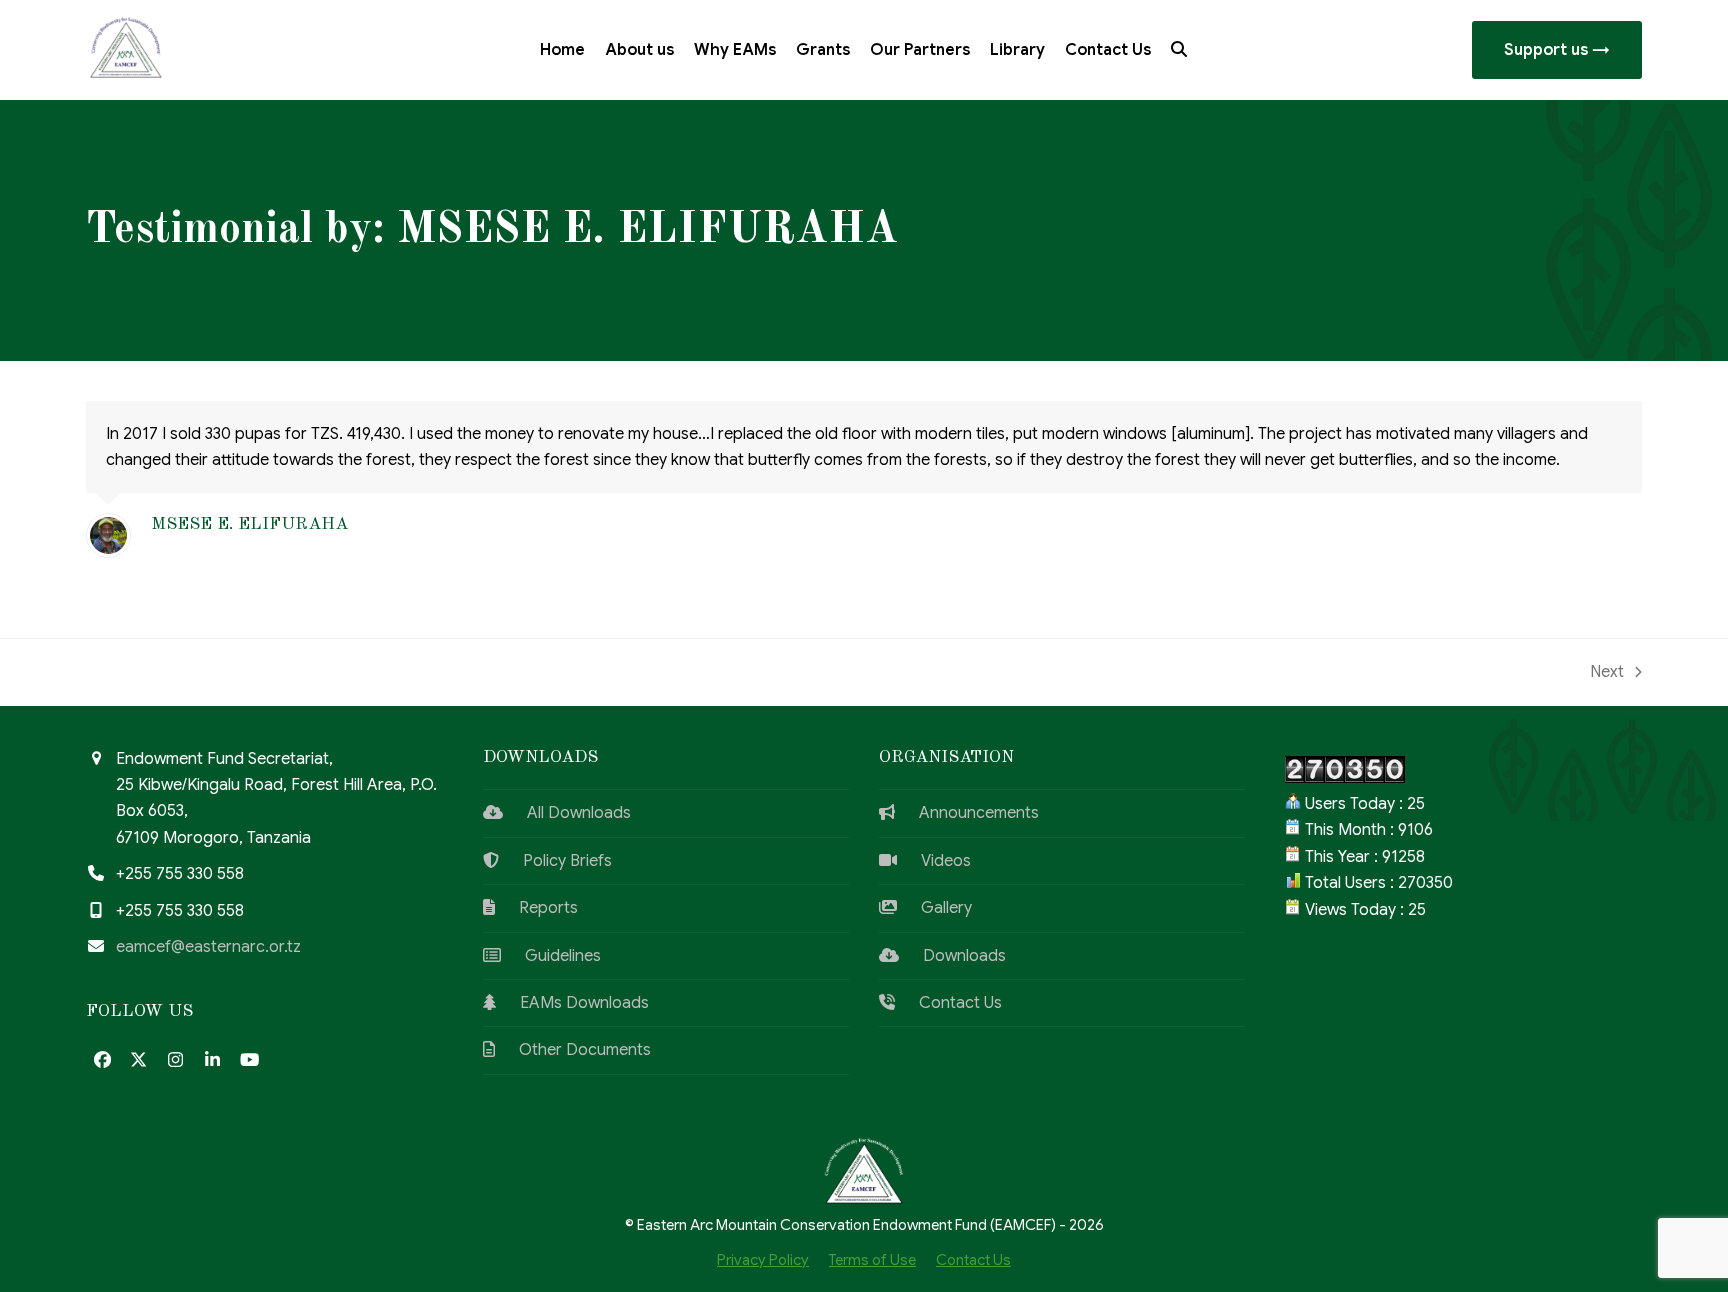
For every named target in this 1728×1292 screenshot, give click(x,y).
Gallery (934, 908)
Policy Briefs (555, 861)
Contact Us (948, 1003)
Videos (934, 861)
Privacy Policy (763, 1260)
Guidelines (551, 956)
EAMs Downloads (572, 1003)
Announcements (967, 813)
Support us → (1557, 50)
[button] (1179, 50)
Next (1608, 673)
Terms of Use (872, 1260)
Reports (536, 908)
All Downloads (567, 813)
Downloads (952, 956)
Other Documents (573, 1050)
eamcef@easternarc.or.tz (208, 947)
